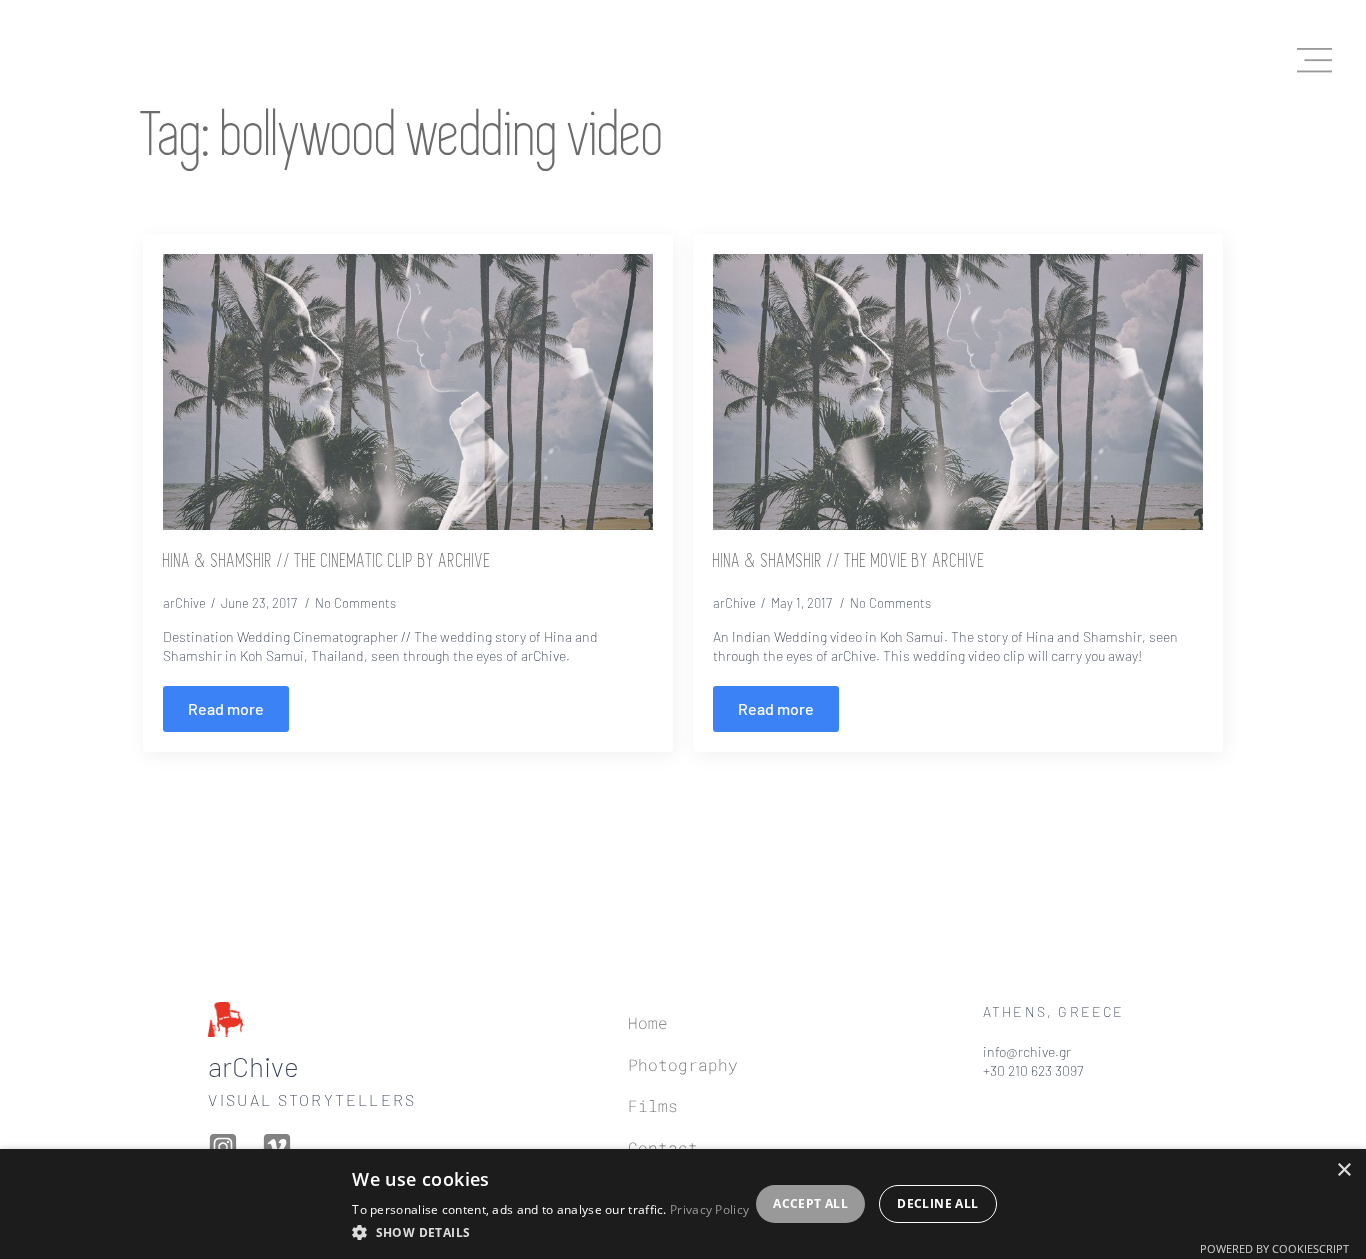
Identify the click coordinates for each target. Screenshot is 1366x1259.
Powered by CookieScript (1274, 1248)
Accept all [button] (810, 1203)
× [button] (1343, 1170)
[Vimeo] (281, 1147)
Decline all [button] (937, 1203)
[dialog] (683, 1204)
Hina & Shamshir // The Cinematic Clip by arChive (327, 562)
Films (653, 1105)
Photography (683, 1064)
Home (648, 1022)
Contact (663, 1147)
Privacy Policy (709, 1209)
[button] (550, 1232)
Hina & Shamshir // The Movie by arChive (849, 562)
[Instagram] (227, 1147)
